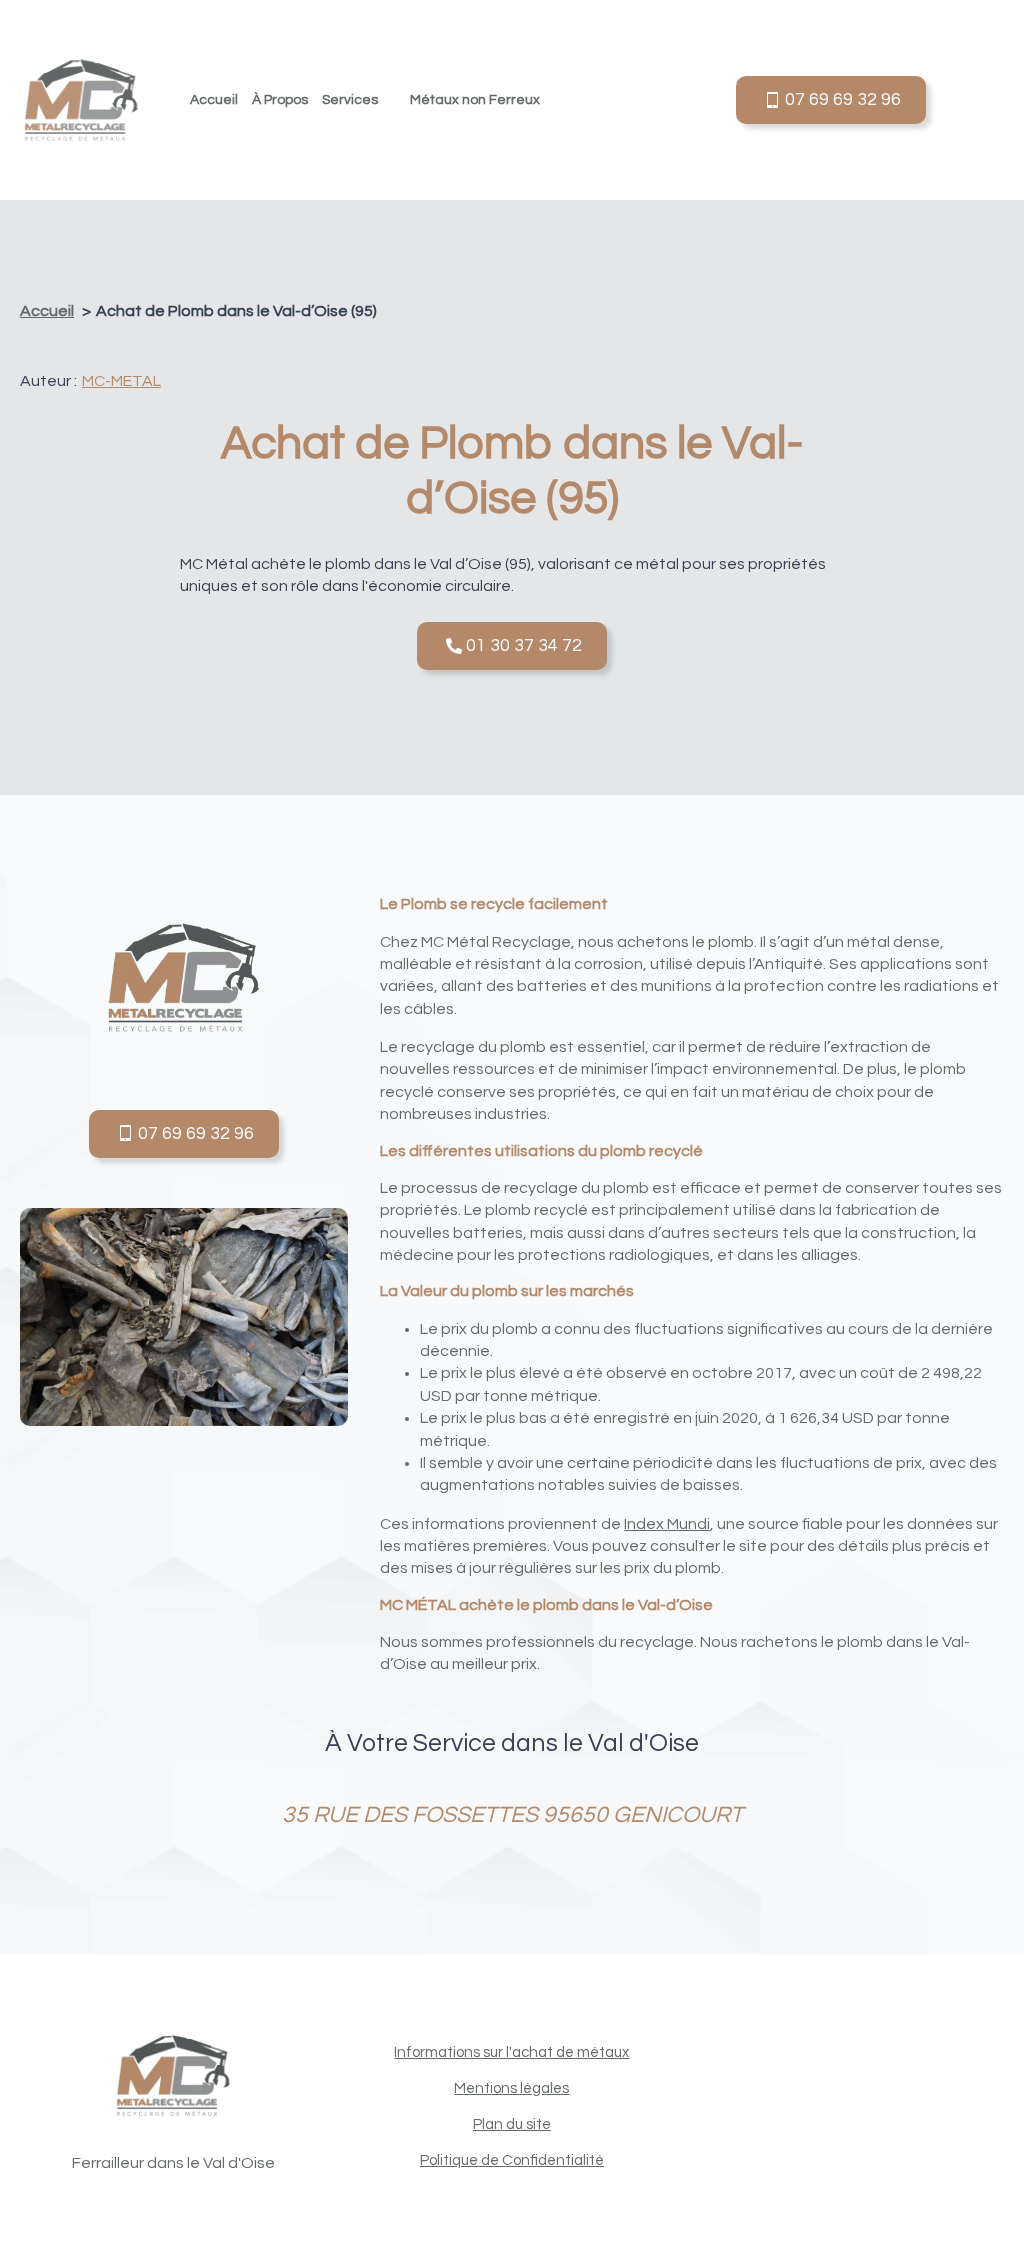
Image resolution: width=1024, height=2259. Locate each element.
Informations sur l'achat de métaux (511, 2052)
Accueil (214, 100)
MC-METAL (121, 381)
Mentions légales (511, 2088)
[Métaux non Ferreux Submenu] (552, 100)
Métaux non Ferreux (475, 100)
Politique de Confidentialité (512, 2160)
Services (350, 100)
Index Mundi (667, 1524)
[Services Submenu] (390, 100)
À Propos (280, 100)
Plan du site (512, 2124)
